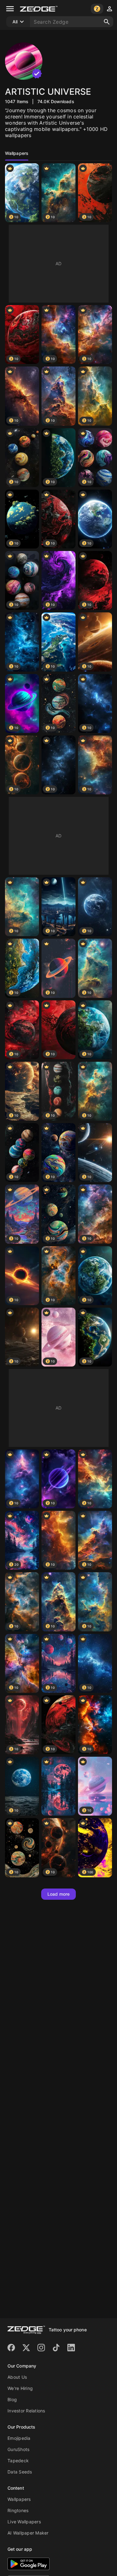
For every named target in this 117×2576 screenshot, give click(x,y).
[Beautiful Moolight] (58, 1786)
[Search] (107, 22)
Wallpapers (19, 2499)
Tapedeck (18, 2461)
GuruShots (18, 2449)
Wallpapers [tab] (17, 153)
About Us (17, 2377)
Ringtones (18, 2510)
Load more (58, 1894)
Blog (12, 2399)
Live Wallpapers (24, 2522)
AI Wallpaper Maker (28, 2533)
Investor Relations (26, 2411)
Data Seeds (20, 2472)
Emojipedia (19, 2438)
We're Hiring (20, 2388)
